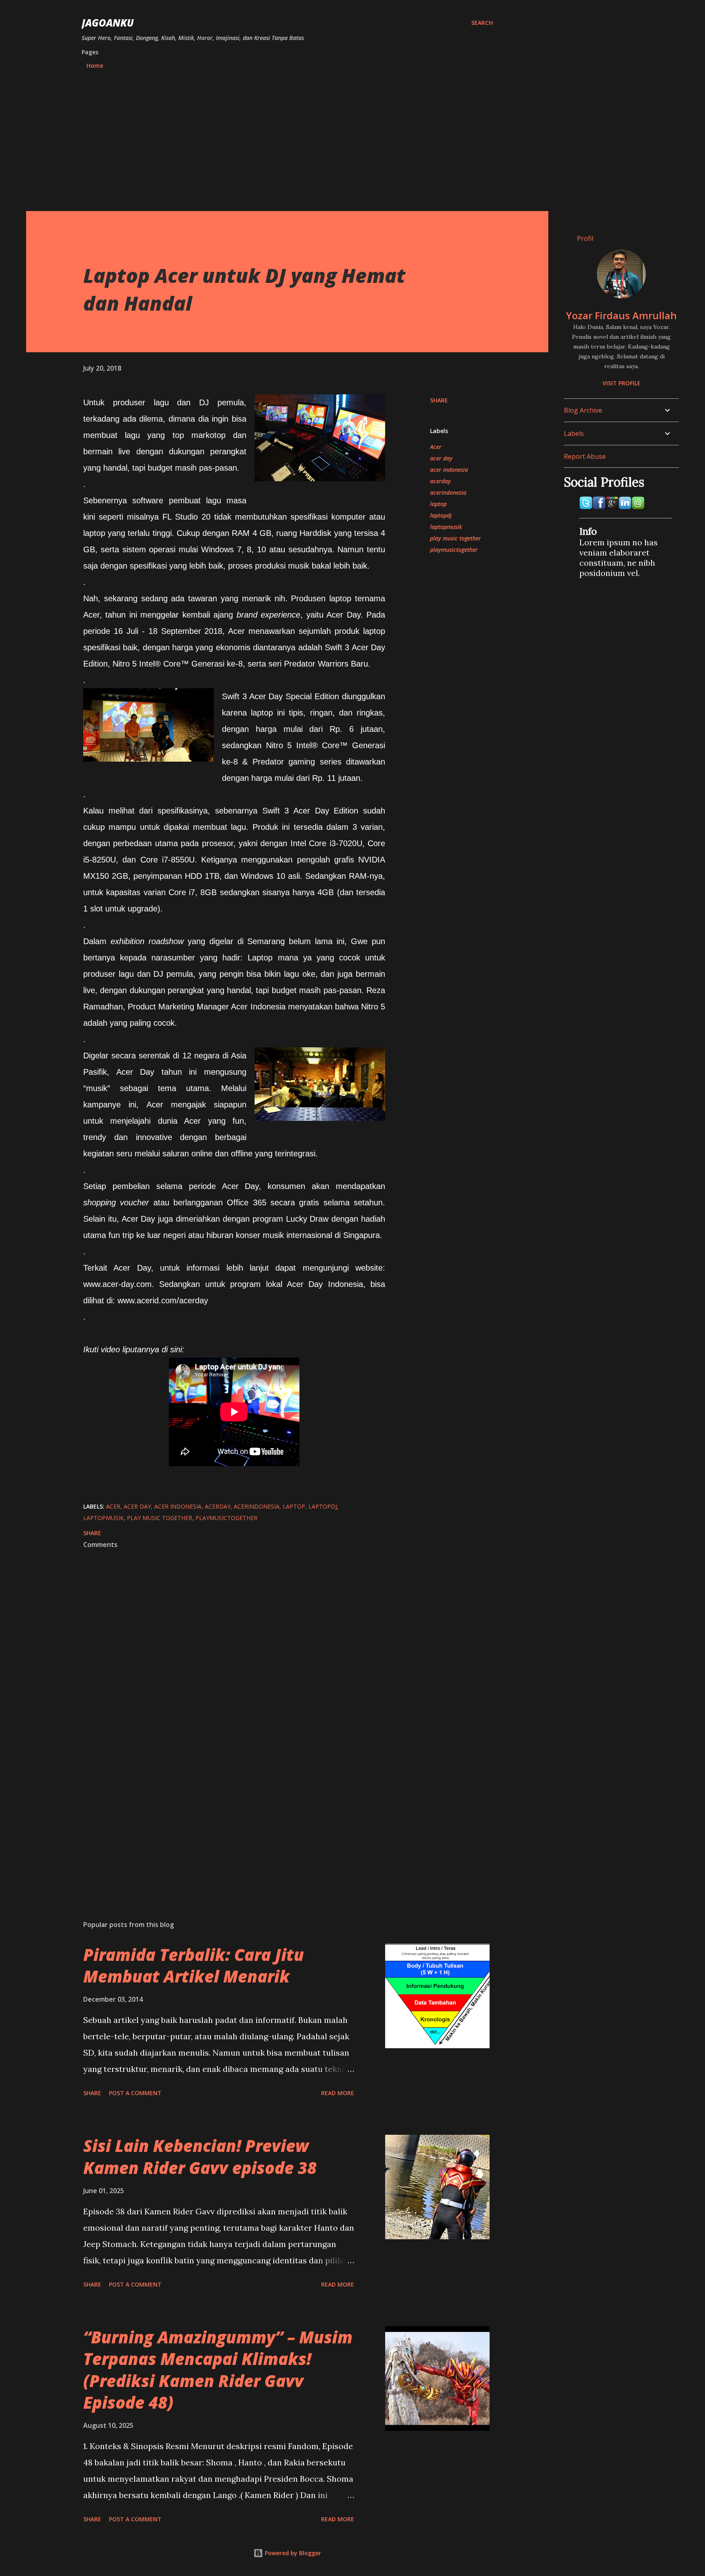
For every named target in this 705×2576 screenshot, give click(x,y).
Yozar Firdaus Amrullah (621, 315)
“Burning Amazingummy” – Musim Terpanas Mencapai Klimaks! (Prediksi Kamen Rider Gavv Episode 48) (218, 2370)
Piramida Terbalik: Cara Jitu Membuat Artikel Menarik (194, 1965)
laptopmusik (446, 527)
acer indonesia (449, 470)
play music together (456, 538)
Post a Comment (135, 2093)
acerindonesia (448, 492)
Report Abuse (585, 456)
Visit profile (622, 383)
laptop (438, 504)
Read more (338, 2093)
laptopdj (441, 515)
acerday (440, 481)
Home (95, 66)
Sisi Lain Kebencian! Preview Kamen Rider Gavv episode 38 (200, 2156)
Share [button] (439, 400)
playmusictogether (454, 550)
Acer (436, 447)
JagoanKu (108, 23)
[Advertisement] (287, 137)
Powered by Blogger (292, 2553)
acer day (441, 458)
